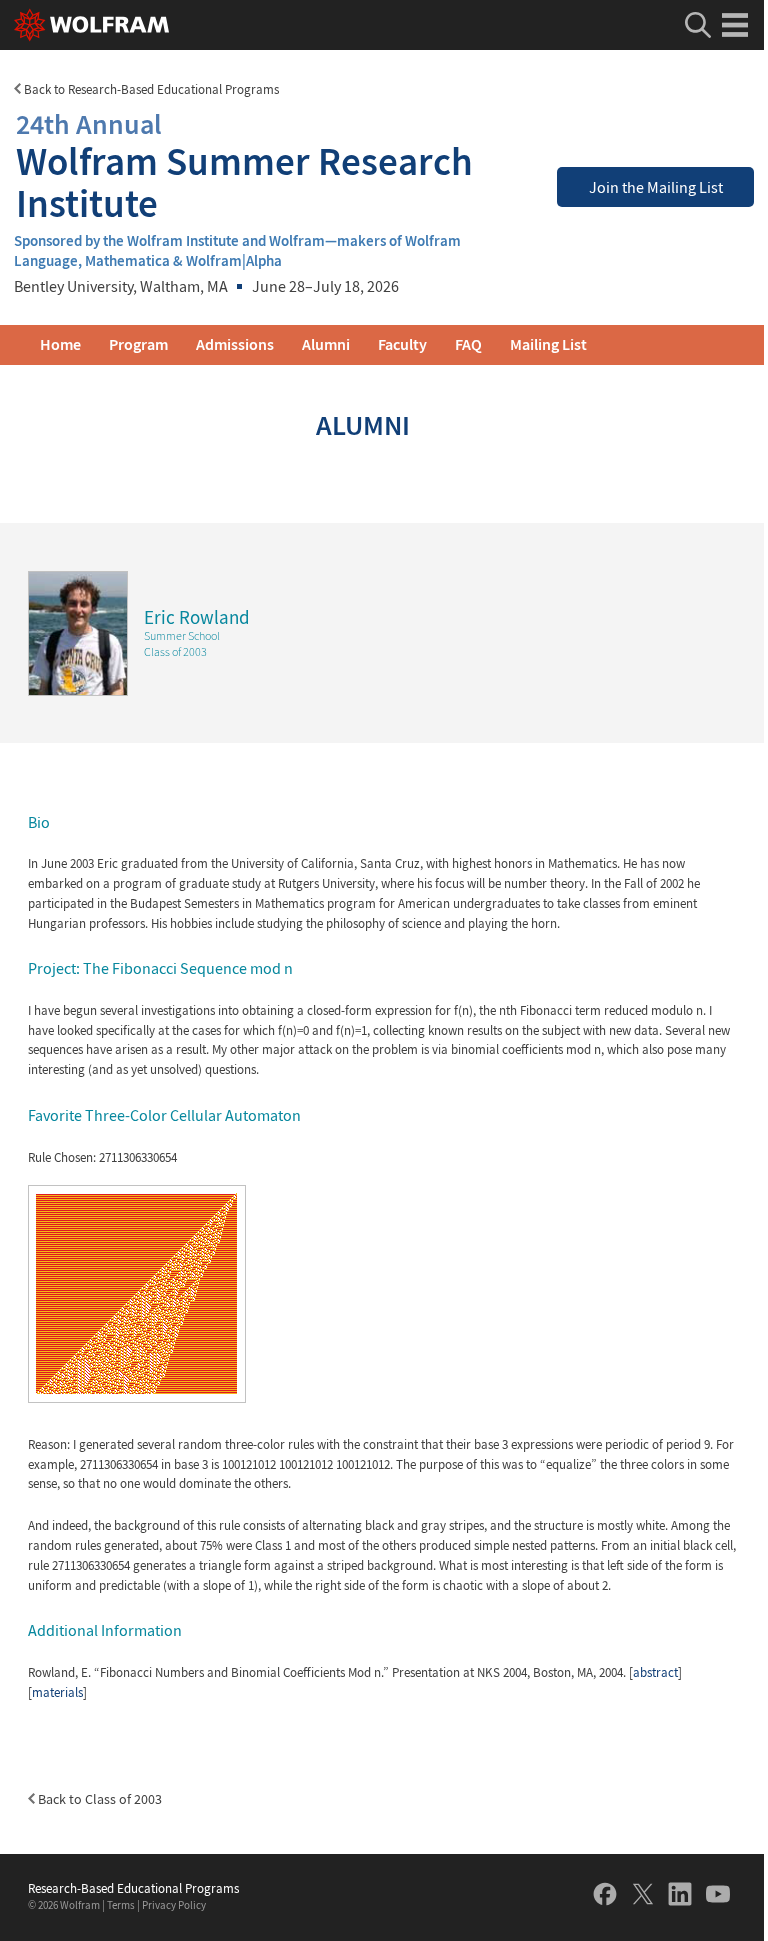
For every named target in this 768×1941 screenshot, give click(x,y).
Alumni (326, 344)
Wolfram (80, 1905)
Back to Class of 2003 (98, 1799)
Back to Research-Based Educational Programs (150, 89)
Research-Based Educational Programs (133, 1889)
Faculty (402, 344)
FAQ (468, 344)
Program (138, 344)
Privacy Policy (174, 1905)
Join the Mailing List (656, 187)
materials (57, 1692)
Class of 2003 (175, 651)
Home (60, 344)
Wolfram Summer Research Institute (244, 165)
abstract (655, 1672)
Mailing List (548, 344)
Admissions (235, 344)
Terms (121, 1905)
